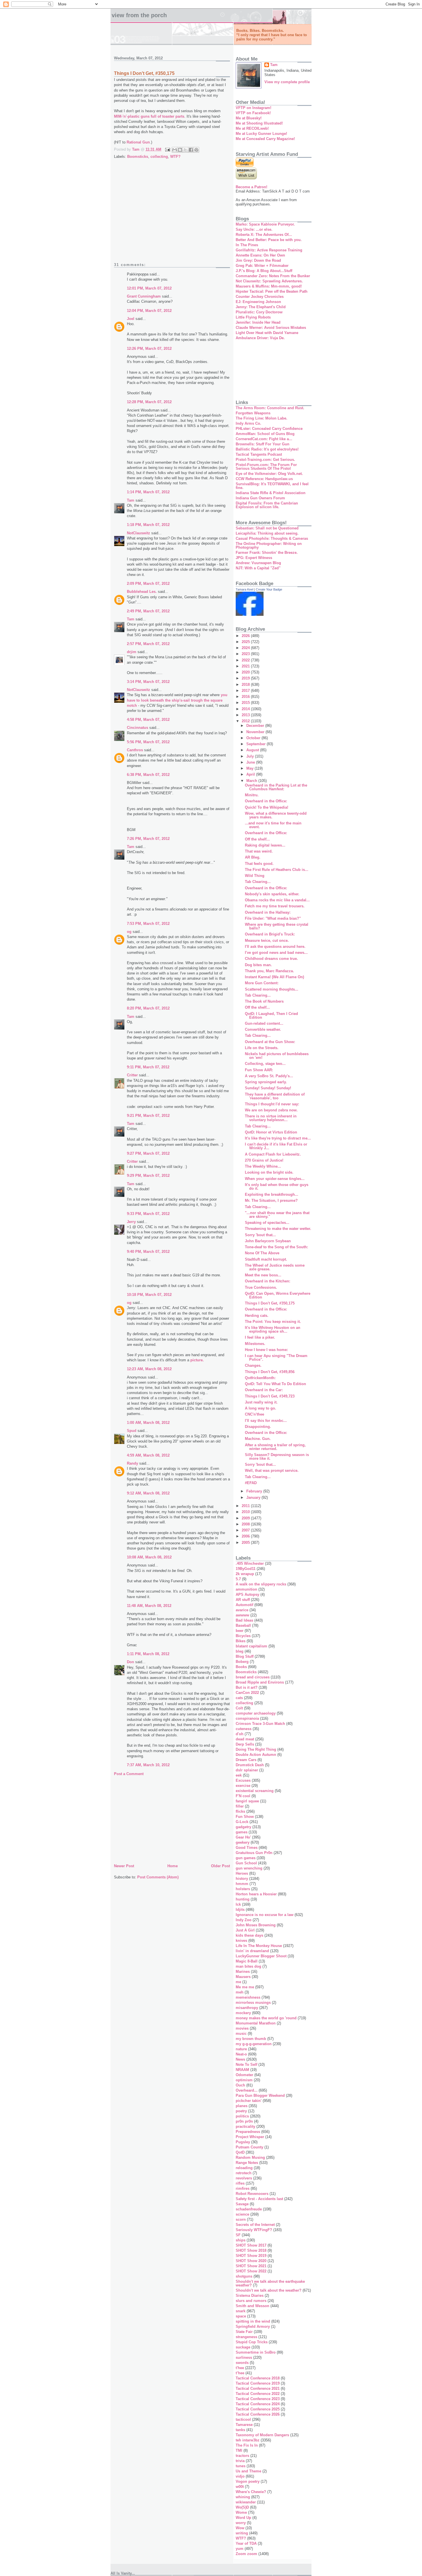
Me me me (245, 1987)
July (251, 756)
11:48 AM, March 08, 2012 (149, 1606)
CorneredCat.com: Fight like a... (264, 439)
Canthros (135, 750)
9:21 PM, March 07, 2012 (148, 1116)
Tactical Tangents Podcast (259, 454)
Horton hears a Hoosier (256, 1894)
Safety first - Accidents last (259, 2199)
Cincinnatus (138, 728)
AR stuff (243, 1600)
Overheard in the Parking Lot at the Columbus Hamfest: (276, 787)
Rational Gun (138, 142)
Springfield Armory (253, 2326)
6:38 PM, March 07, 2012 (148, 775)
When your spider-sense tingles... (275, 1179)
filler (240, 1806)
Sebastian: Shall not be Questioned (267, 528)
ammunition (246, 1589)
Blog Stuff (245, 1656)
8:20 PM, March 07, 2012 (148, 1008)
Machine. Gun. (258, 1439)
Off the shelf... (257, 839)
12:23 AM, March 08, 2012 (149, 1369)
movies (242, 2028)
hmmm (242, 1884)
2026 (246, 636)
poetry (241, 2111)
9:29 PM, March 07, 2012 (148, 1176)
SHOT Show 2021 (251, 2266)
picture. (197, 1360)
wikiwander (246, 2502)
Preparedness (248, 2132)
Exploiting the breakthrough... (272, 1194)
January (254, 1497)
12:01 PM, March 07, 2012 (149, 288)
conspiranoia (247, 1718)
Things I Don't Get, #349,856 (270, 1372)
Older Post (220, 1866)
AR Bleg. (253, 857)
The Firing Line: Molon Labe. (262, 418)
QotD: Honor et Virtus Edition (271, 1132)
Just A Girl (245, 1930)
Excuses (243, 1780)
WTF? (175, 157)
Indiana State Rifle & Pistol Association (271, 493)
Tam (131, 500)
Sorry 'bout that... (260, 1235)
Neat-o (241, 2054)
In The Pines (247, 245)
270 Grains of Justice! (264, 1160)
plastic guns (139, 116)
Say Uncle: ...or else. (254, 229)
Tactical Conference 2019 (258, 2383)
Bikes (241, 1641)
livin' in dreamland (252, 1951)
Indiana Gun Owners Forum (260, 498)
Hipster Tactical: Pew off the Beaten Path (272, 291)
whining (243, 2497)
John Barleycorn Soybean (268, 1241)
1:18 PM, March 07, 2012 (148, 525)
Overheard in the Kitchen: (268, 1281)
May (250, 768)
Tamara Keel (244, 589)
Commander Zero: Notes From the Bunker (273, 276)
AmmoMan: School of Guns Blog (265, 434)
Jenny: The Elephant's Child (261, 307)
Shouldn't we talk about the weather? (269, 2290)
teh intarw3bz (248, 2440)
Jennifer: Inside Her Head (258, 322)
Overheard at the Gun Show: (270, 1042)
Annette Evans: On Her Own (260, 255)
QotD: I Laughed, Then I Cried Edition (271, 1016)
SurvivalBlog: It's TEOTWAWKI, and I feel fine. (272, 486)
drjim (132, 652)
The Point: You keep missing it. (273, 1322)
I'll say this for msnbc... (266, 1421)
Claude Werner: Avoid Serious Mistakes (271, 328)
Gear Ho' (243, 1837)
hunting (243, 1899)
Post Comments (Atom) (158, 1877)
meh (240, 1992)
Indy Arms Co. (248, 423)
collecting (159, 157)
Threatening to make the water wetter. (278, 1229)
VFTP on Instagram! (253, 108)
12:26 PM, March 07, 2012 (149, 349)
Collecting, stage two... (265, 1064)
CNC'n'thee (254, 1414)
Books (241, 1667)
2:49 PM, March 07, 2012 (148, 611)
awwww (242, 1615)
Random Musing (250, 2157)
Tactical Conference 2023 (258, 2399)
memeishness (248, 1997)
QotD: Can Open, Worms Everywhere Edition (278, 1295)
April (251, 774)
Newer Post (124, 1866)
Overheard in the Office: (266, 801)
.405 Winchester (250, 1563)
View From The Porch (139, 15)
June (251, 762)
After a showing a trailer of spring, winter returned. (275, 1447)
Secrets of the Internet (255, 2225)
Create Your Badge (269, 589)
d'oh (240, 1734)
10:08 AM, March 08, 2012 (149, 1557)
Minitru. (252, 795)
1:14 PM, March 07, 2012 (148, 492)
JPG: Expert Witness (254, 558)
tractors (242, 2456)
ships (241, 2240)
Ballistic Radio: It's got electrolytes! (267, 449)
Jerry (131, 1222)
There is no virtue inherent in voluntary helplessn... (271, 1118)
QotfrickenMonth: (260, 1378)
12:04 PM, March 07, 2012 (149, 311)
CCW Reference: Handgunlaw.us (264, 479)
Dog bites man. (258, 965)
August (253, 750)
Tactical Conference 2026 (258, 2414)
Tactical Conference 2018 (258, 2378)
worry (241, 2523)
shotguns (244, 2276)
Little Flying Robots (253, 317)
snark (241, 2311)
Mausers (243, 1977)
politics (242, 2116)
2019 (246, 678)
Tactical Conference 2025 (258, 2409)
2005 (246, 1543)
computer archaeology (256, 1713)
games (242, 1832)
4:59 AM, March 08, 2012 (148, 1455)
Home (173, 1866)
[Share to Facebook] (191, 150)
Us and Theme (248, 2471)
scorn (241, 2219)
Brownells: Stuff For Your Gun (263, 444)
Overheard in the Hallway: (268, 912)
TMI (239, 2450)
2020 (246, 672)
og (129, 932)
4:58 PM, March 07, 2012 (148, 720)
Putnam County (249, 2147)
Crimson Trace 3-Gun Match (260, 1724)
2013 (246, 715)
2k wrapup (245, 1574)
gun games (246, 1858)
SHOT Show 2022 (251, 2271)
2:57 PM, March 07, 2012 (148, 644)
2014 (246, 709)
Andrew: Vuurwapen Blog (258, 563)
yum (240, 2549)
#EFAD (251, 1483)
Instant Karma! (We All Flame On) (274, 977)
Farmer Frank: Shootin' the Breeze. (267, 553)
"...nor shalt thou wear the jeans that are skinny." (277, 1215)
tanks (240, 2430)
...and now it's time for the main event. (273, 825)
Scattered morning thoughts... (272, 989)
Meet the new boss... (263, 1275)
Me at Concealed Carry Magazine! (265, 139)
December (256, 726)
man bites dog (248, 1966)
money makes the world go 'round (266, 2018)
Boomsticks (138, 157)
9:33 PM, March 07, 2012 (148, 1214)
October (254, 738)
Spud (132, 1431)
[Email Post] (167, 149)
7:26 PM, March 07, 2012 (148, 839)
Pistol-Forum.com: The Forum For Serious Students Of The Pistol (266, 467)
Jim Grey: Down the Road (258, 260)
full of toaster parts (168, 116)
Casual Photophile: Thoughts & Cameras (272, 538)
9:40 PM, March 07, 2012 (148, 1252)
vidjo (240, 2476)
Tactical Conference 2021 (258, 2388)
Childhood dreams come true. (271, 959)
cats (239, 1698)
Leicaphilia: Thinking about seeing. (267, 533)
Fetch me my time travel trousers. (275, 906)
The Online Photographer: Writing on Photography (269, 546)
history (242, 1879)
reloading (244, 2168)
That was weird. (259, 851)
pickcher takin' (249, 2101)
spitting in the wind (253, 2321)
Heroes (242, 1873)
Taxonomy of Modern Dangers (262, 2435)
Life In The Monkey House (259, 1946)
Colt (239, 1708)
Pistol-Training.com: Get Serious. (265, 460)
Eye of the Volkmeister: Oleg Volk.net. (269, 474)
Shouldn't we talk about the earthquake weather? (270, 2283)
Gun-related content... (264, 1023)
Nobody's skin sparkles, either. (272, 894)
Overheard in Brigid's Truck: (270, 934)
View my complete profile (287, 82)
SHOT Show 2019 (251, 2256)
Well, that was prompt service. (272, 1471)
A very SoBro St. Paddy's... (269, 1076)
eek (239, 1775)
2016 (246, 697)
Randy (132, 1463)
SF (238, 2235)
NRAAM (242, 2070)
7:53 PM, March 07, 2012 (148, 924)
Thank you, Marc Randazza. (269, 971)
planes (242, 2106)
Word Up (243, 2518)
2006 (246, 1536)
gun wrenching (249, 1868)
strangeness (246, 2337)
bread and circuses (253, 1677)
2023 (246, 654)
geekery (243, 1842)
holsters (243, 1889)
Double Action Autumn (256, 1755)
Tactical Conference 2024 (258, 2404)
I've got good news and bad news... (276, 953)
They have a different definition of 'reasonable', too (275, 1096)
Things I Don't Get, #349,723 (270, 1396)
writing (242, 2533)
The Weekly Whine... (263, 1166)
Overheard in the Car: (264, 1390)
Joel (131, 319)
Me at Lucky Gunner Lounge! (261, 134)
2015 (246, 703)
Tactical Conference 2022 (258, 2394)
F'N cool (243, 1796)
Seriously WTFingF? (254, 2230)
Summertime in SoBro (256, 2352)
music (241, 2034)
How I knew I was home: (266, 1350)
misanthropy (247, 2008)
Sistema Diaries (250, 2296)
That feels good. (259, 864)
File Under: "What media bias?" (273, 918)
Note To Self (246, 2065)
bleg (240, 1651)
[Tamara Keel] (250, 615)
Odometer (244, 2075)
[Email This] (175, 150)
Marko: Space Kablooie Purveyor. (265, 224)
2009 (246, 1518)
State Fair (244, 2332)
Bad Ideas (244, 1620)
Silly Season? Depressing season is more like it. (277, 1457)
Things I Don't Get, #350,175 (270, 1303)
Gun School (246, 1863)
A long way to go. (261, 1408)
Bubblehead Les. (142, 592)
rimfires (243, 2188)
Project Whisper (250, 2137)
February (255, 1491)
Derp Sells (245, 1744)
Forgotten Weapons (253, 413)
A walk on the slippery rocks (261, 1584)
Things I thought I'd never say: (272, 1104)
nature (241, 2049)
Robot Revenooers (252, 2194)
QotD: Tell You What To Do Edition (275, 1384)
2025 (246, 642)
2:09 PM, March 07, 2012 (148, 584)
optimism (244, 2080)
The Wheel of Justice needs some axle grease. (275, 1267)
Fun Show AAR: (259, 1070)
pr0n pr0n (244, 2121)
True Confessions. (261, 1287)
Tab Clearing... (258, 882)
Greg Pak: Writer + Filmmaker (262, 266)
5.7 (238, 1579)
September (257, 744)
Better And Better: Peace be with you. (269, 240)
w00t (240, 2487)
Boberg (242, 1662)
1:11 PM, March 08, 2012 (148, 1654)
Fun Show (245, 1817)
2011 (246, 1506)
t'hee (240, 2368)
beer (240, 1631)
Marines (243, 1972)
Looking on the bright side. (269, 1172)
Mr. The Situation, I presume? (271, 1200)
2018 (246, 685)
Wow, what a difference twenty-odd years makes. (276, 815)
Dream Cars (246, 1760)
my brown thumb (251, 2039)
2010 (246, 1512)
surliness (244, 2357)
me (238, 1982)
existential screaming (255, 1791)
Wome (241, 2512)
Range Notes (247, 2163)
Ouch (240, 2085)
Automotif (244, 1605)
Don (130, 1662)
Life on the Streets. (262, 1048)
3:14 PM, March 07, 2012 (148, 682)
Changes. (253, 1365)
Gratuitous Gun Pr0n (254, 1853)
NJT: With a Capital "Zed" (258, 568)
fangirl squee (247, 1801)
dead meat (245, 1739)
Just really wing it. (261, 1402)
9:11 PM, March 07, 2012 (148, 1067)
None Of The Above (262, 1253)
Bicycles (243, 1636)
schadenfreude (249, 2209)
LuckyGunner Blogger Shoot (261, 1956)
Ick (238, 1904)
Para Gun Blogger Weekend (260, 2095)
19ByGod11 (246, 1569)
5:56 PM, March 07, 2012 (148, 742)
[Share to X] (185, 150)
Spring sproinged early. (266, 1082)
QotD (240, 2152)
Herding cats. (257, 1316)
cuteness (244, 1729)
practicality (245, 2126)
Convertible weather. (263, 1029)
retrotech (244, 2173)
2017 (246, 691)
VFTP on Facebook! (253, 113)
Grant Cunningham (144, 296)
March (252, 781)
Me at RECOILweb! (252, 128)
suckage (243, 2347)
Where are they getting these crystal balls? (277, 926)
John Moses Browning (256, 1925)
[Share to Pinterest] (196, 150)
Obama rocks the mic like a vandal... (277, 900)
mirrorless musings (253, 2003)
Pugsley (243, 2142)
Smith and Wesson (252, 2306)
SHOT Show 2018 (251, 2250)
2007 (246, 1530)
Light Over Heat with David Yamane (267, 333)
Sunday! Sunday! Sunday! (268, 1088)
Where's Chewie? (251, 2492)
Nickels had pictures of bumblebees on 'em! (277, 1056)
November (256, 732)
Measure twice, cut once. (267, 940)
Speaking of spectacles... (267, 1223)
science (242, 2214)
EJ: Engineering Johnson (258, 302)
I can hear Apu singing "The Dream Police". (276, 1358)
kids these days (249, 1935)
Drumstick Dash (250, 1765)
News (240, 2059)
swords (242, 2363)
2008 (246, 1524)
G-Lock (242, 1822)
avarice (242, 1610)
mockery (243, 2013)
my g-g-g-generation (254, 2044)
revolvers (244, 2178)
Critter (132, 1075)
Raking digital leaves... (265, 845)
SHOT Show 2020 (251, 2261)
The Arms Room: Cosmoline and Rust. (270, 408)
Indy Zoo (244, 1920)
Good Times (247, 1848)
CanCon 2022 (247, 1693)
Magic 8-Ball (247, 1961)
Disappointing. (258, 1427)
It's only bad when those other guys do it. (277, 1187)
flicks (240, 1811)
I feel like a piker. (260, 1337)
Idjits (240, 1910)
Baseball (243, 1625)
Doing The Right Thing (256, 1749)
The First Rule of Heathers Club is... (277, 870)
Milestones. (255, 1344)
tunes (241, 2466)
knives (241, 1941)
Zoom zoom (246, 2554)
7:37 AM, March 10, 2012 (148, 1765)
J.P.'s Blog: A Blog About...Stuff (264, 271)
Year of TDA (246, 2543)
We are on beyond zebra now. (271, 1110)
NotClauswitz (139, 533)
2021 (246, 666)
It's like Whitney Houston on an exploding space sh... (273, 1329)
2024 (246, 648)
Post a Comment (129, 1774)
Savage (242, 2204)
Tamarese (244, 2425)
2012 (246, 721)
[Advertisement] (172, 215)
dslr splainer (247, 1770)
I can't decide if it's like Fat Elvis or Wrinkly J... (276, 1146)
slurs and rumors (251, 2301)
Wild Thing (255, 876)
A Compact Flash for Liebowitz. (273, 1154)
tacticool (243, 2419)
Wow (240, 2528)
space (241, 2316)
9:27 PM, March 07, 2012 (148, 1153)
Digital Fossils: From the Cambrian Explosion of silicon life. (267, 505)
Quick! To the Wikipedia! (267, 807)
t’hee (240, 2373)
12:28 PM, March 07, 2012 (149, 402)
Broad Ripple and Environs (260, 1682)
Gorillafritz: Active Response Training (269, 250)
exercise (243, 1786)
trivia (240, 2461)
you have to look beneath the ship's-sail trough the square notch (177, 700)
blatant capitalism (251, 1646)
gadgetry (243, 1827)
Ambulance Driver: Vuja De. (260, 338)
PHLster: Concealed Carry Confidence (269, 429)
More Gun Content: (262, 983)
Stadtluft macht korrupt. (266, 1259)
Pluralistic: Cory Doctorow (259, 312)
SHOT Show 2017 (251, 2245)
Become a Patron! (251, 187)
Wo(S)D (242, 2507)
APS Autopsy (247, 1594)
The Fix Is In (247, 2445)
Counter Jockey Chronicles (260, 297)
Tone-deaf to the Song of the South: (276, 1247)
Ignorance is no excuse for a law (265, 1915)
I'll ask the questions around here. (275, 947)
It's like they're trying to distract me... (278, 1138)
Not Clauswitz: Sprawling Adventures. (269, 281)
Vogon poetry (248, 2481)
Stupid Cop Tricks (252, 2342)
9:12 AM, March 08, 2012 (148, 1493)
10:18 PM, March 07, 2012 (149, 1295)
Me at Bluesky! (249, 118)
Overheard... (247, 2090)
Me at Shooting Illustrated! (259, 123)
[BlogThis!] (180, 150)
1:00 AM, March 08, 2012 (148, 1423)
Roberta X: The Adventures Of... (264, 235)
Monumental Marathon (256, 2023)
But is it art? (247, 1687)
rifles (240, 2183)
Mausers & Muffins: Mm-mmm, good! (269, 286)
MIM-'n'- (121, 116)
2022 (246, 660)
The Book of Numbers (264, 1001)
